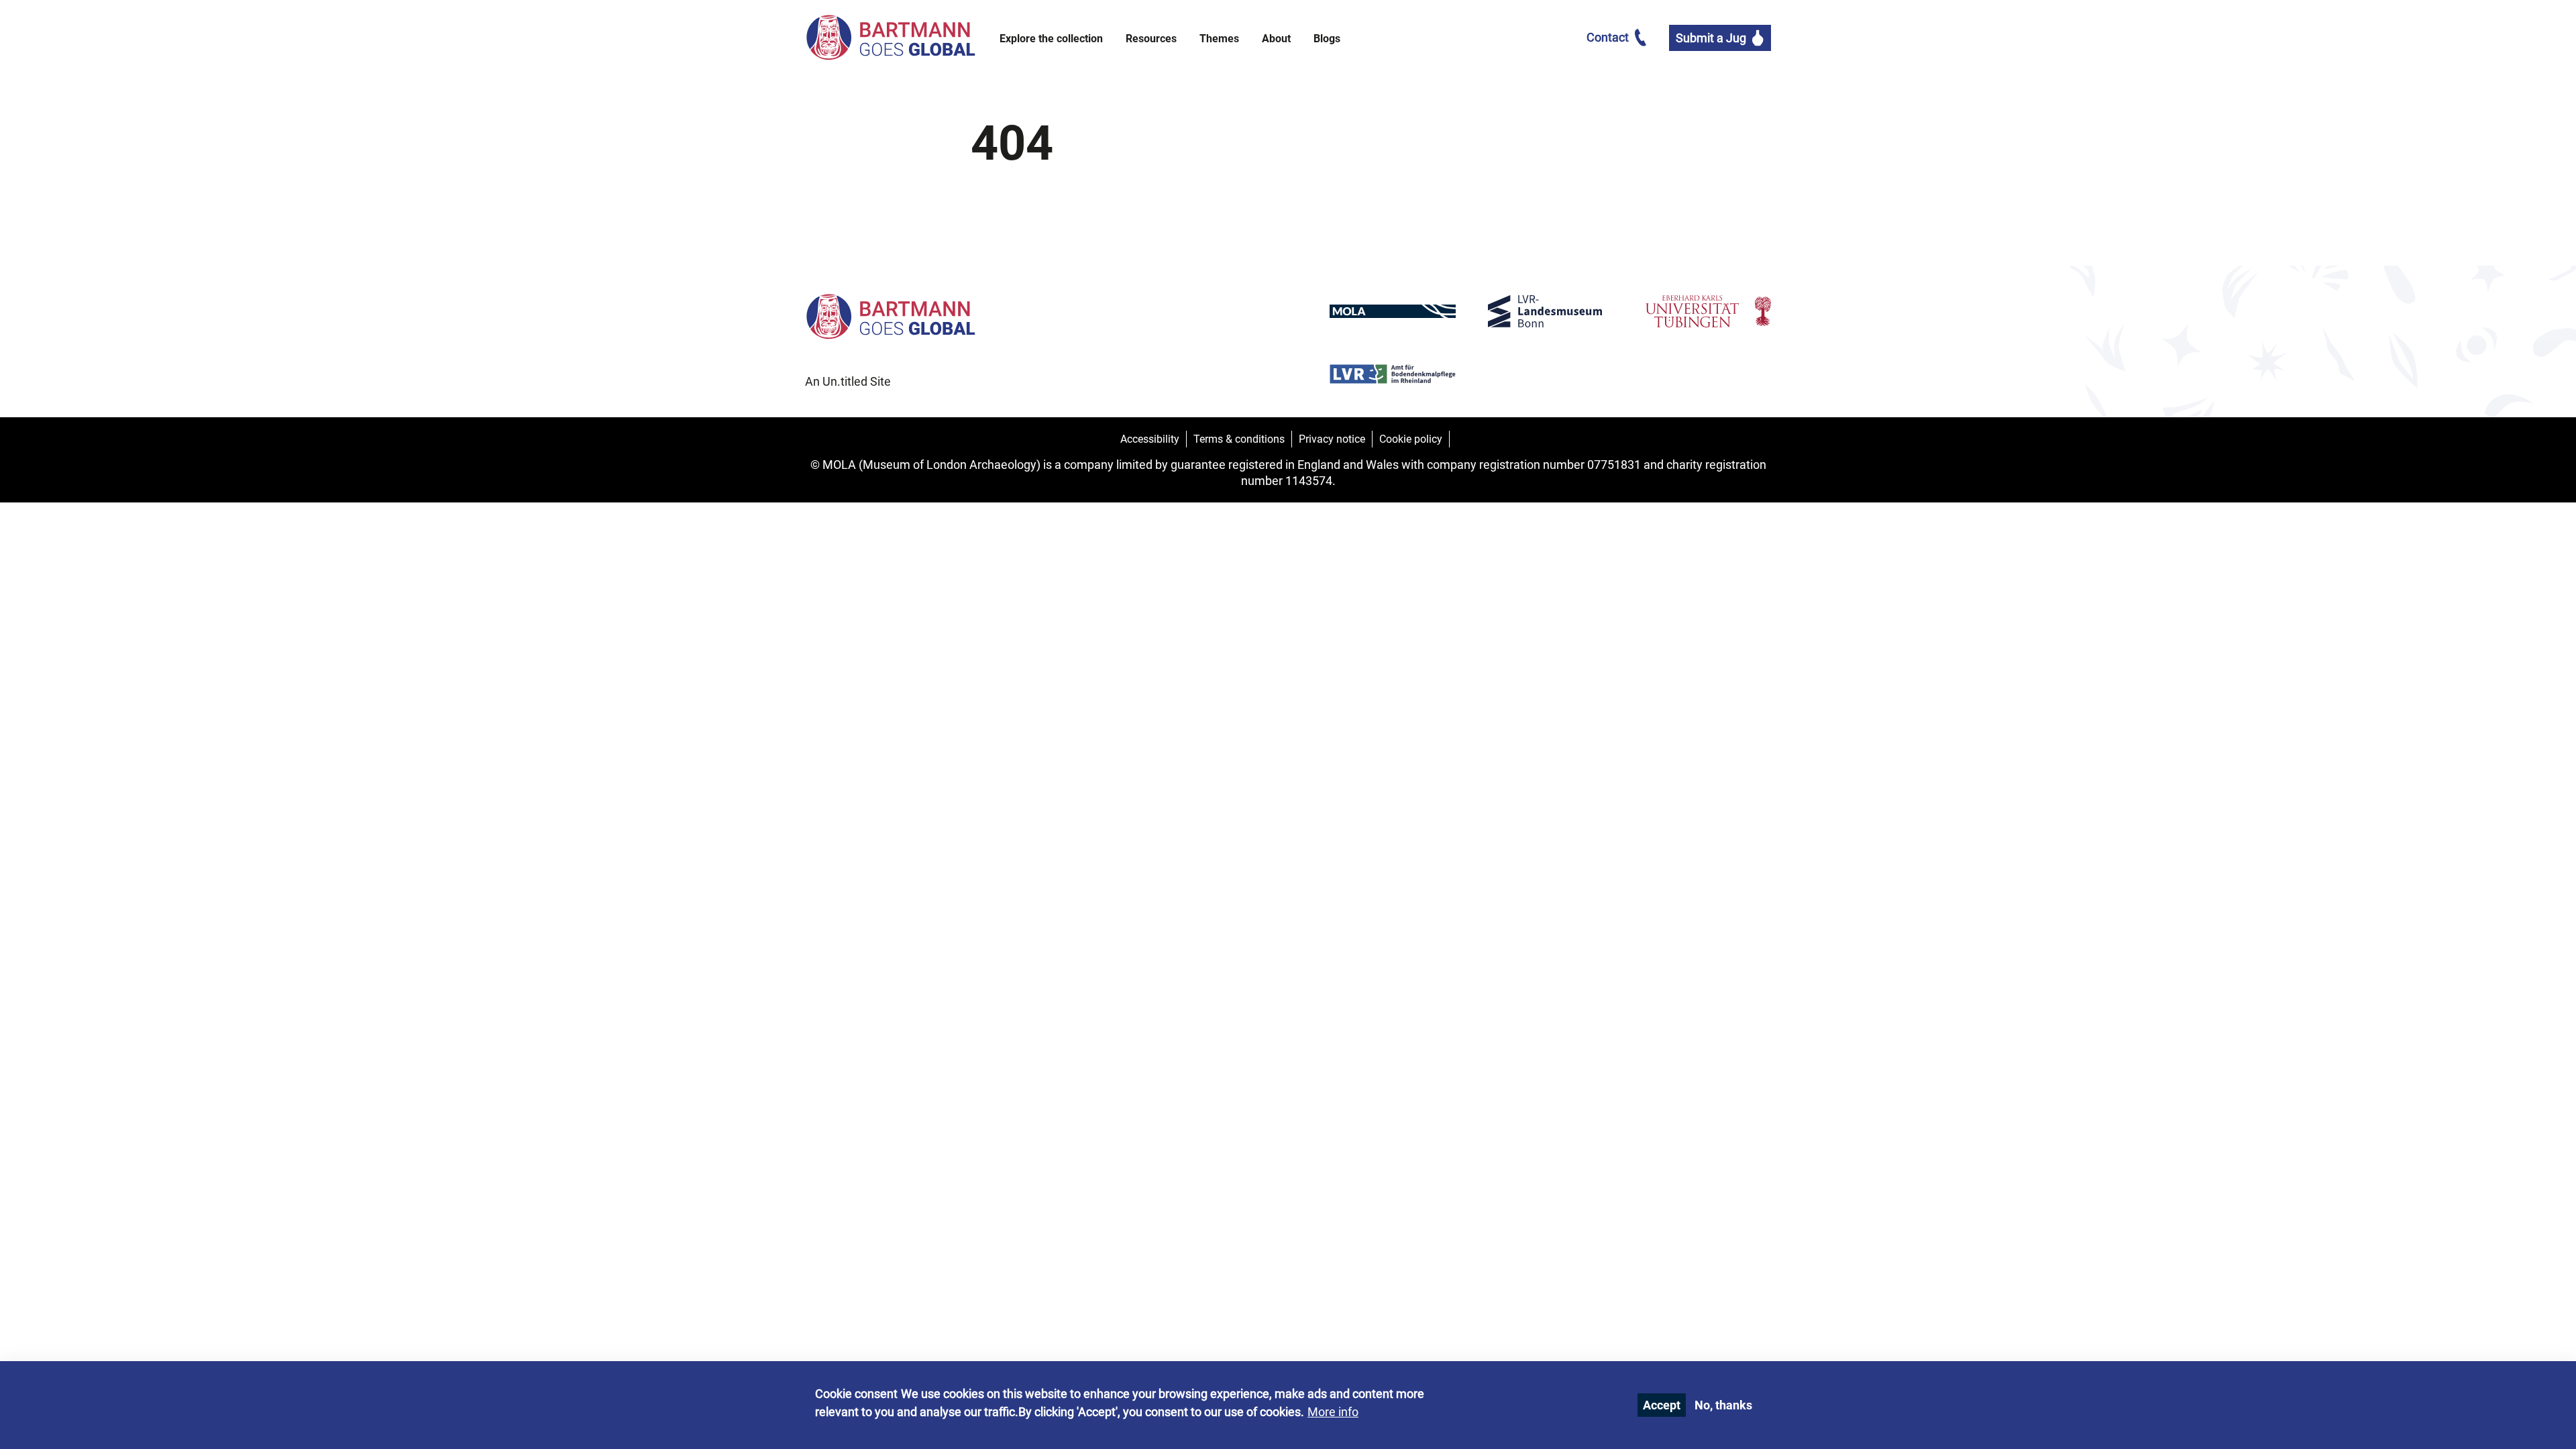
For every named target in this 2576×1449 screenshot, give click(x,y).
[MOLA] (890, 38)
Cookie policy (1411, 439)
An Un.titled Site (848, 381)
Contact (1608, 37)
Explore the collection (1051, 39)
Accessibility (1150, 439)
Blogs (1327, 39)
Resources (1151, 39)
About (1276, 39)
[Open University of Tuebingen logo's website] (1708, 314)
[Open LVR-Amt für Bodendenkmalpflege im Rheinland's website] (1392, 376)
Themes (1219, 39)
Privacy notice (1332, 439)
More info (1333, 1412)
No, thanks (1723, 1405)
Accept (1662, 1405)
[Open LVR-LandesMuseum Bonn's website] (1551, 314)
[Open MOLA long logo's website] (1392, 314)
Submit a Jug (1711, 38)
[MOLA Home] (890, 332)
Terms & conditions (1239, 439)
